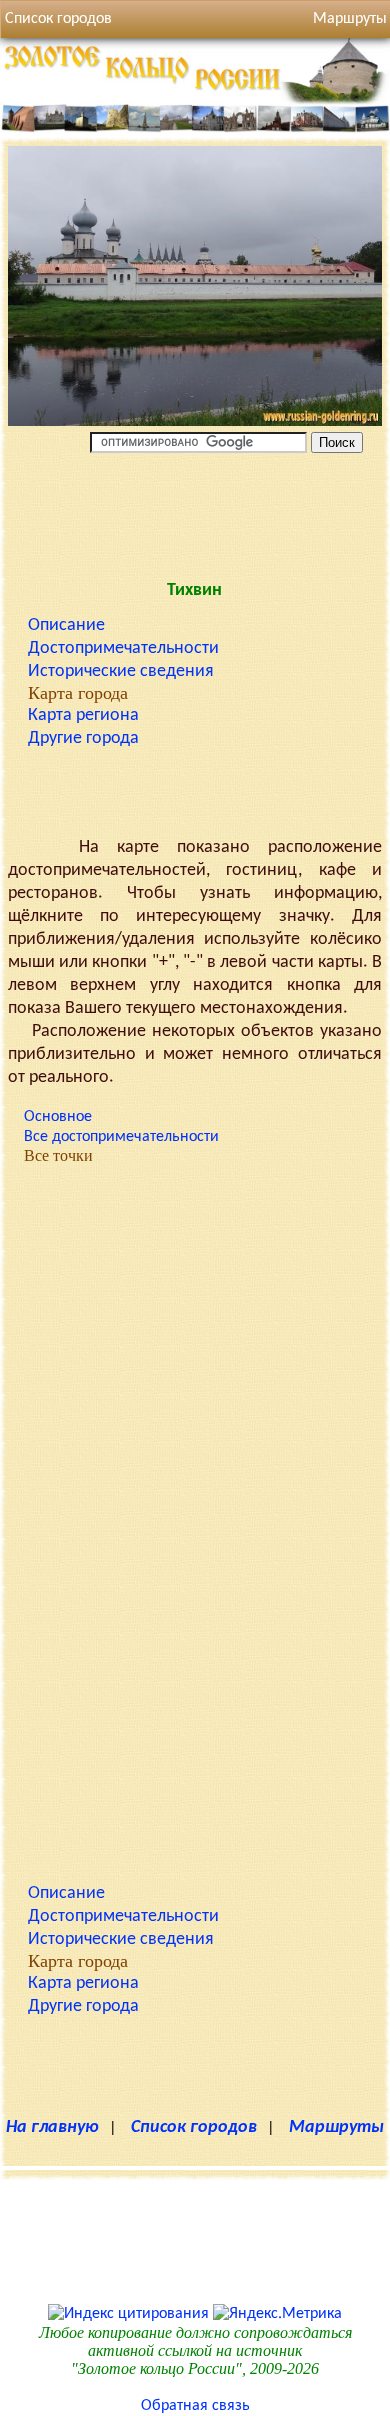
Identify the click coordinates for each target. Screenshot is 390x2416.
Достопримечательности (123, 648)
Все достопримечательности (121, 1137)
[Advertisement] (195, 512)
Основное (58, 1117)
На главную (52, 2127)
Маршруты (336, 2127)
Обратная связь (195, 2406)
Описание (66, 625)
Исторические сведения (121, 671)
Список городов (58, 19)
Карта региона (83, 715)
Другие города (83, 738)
